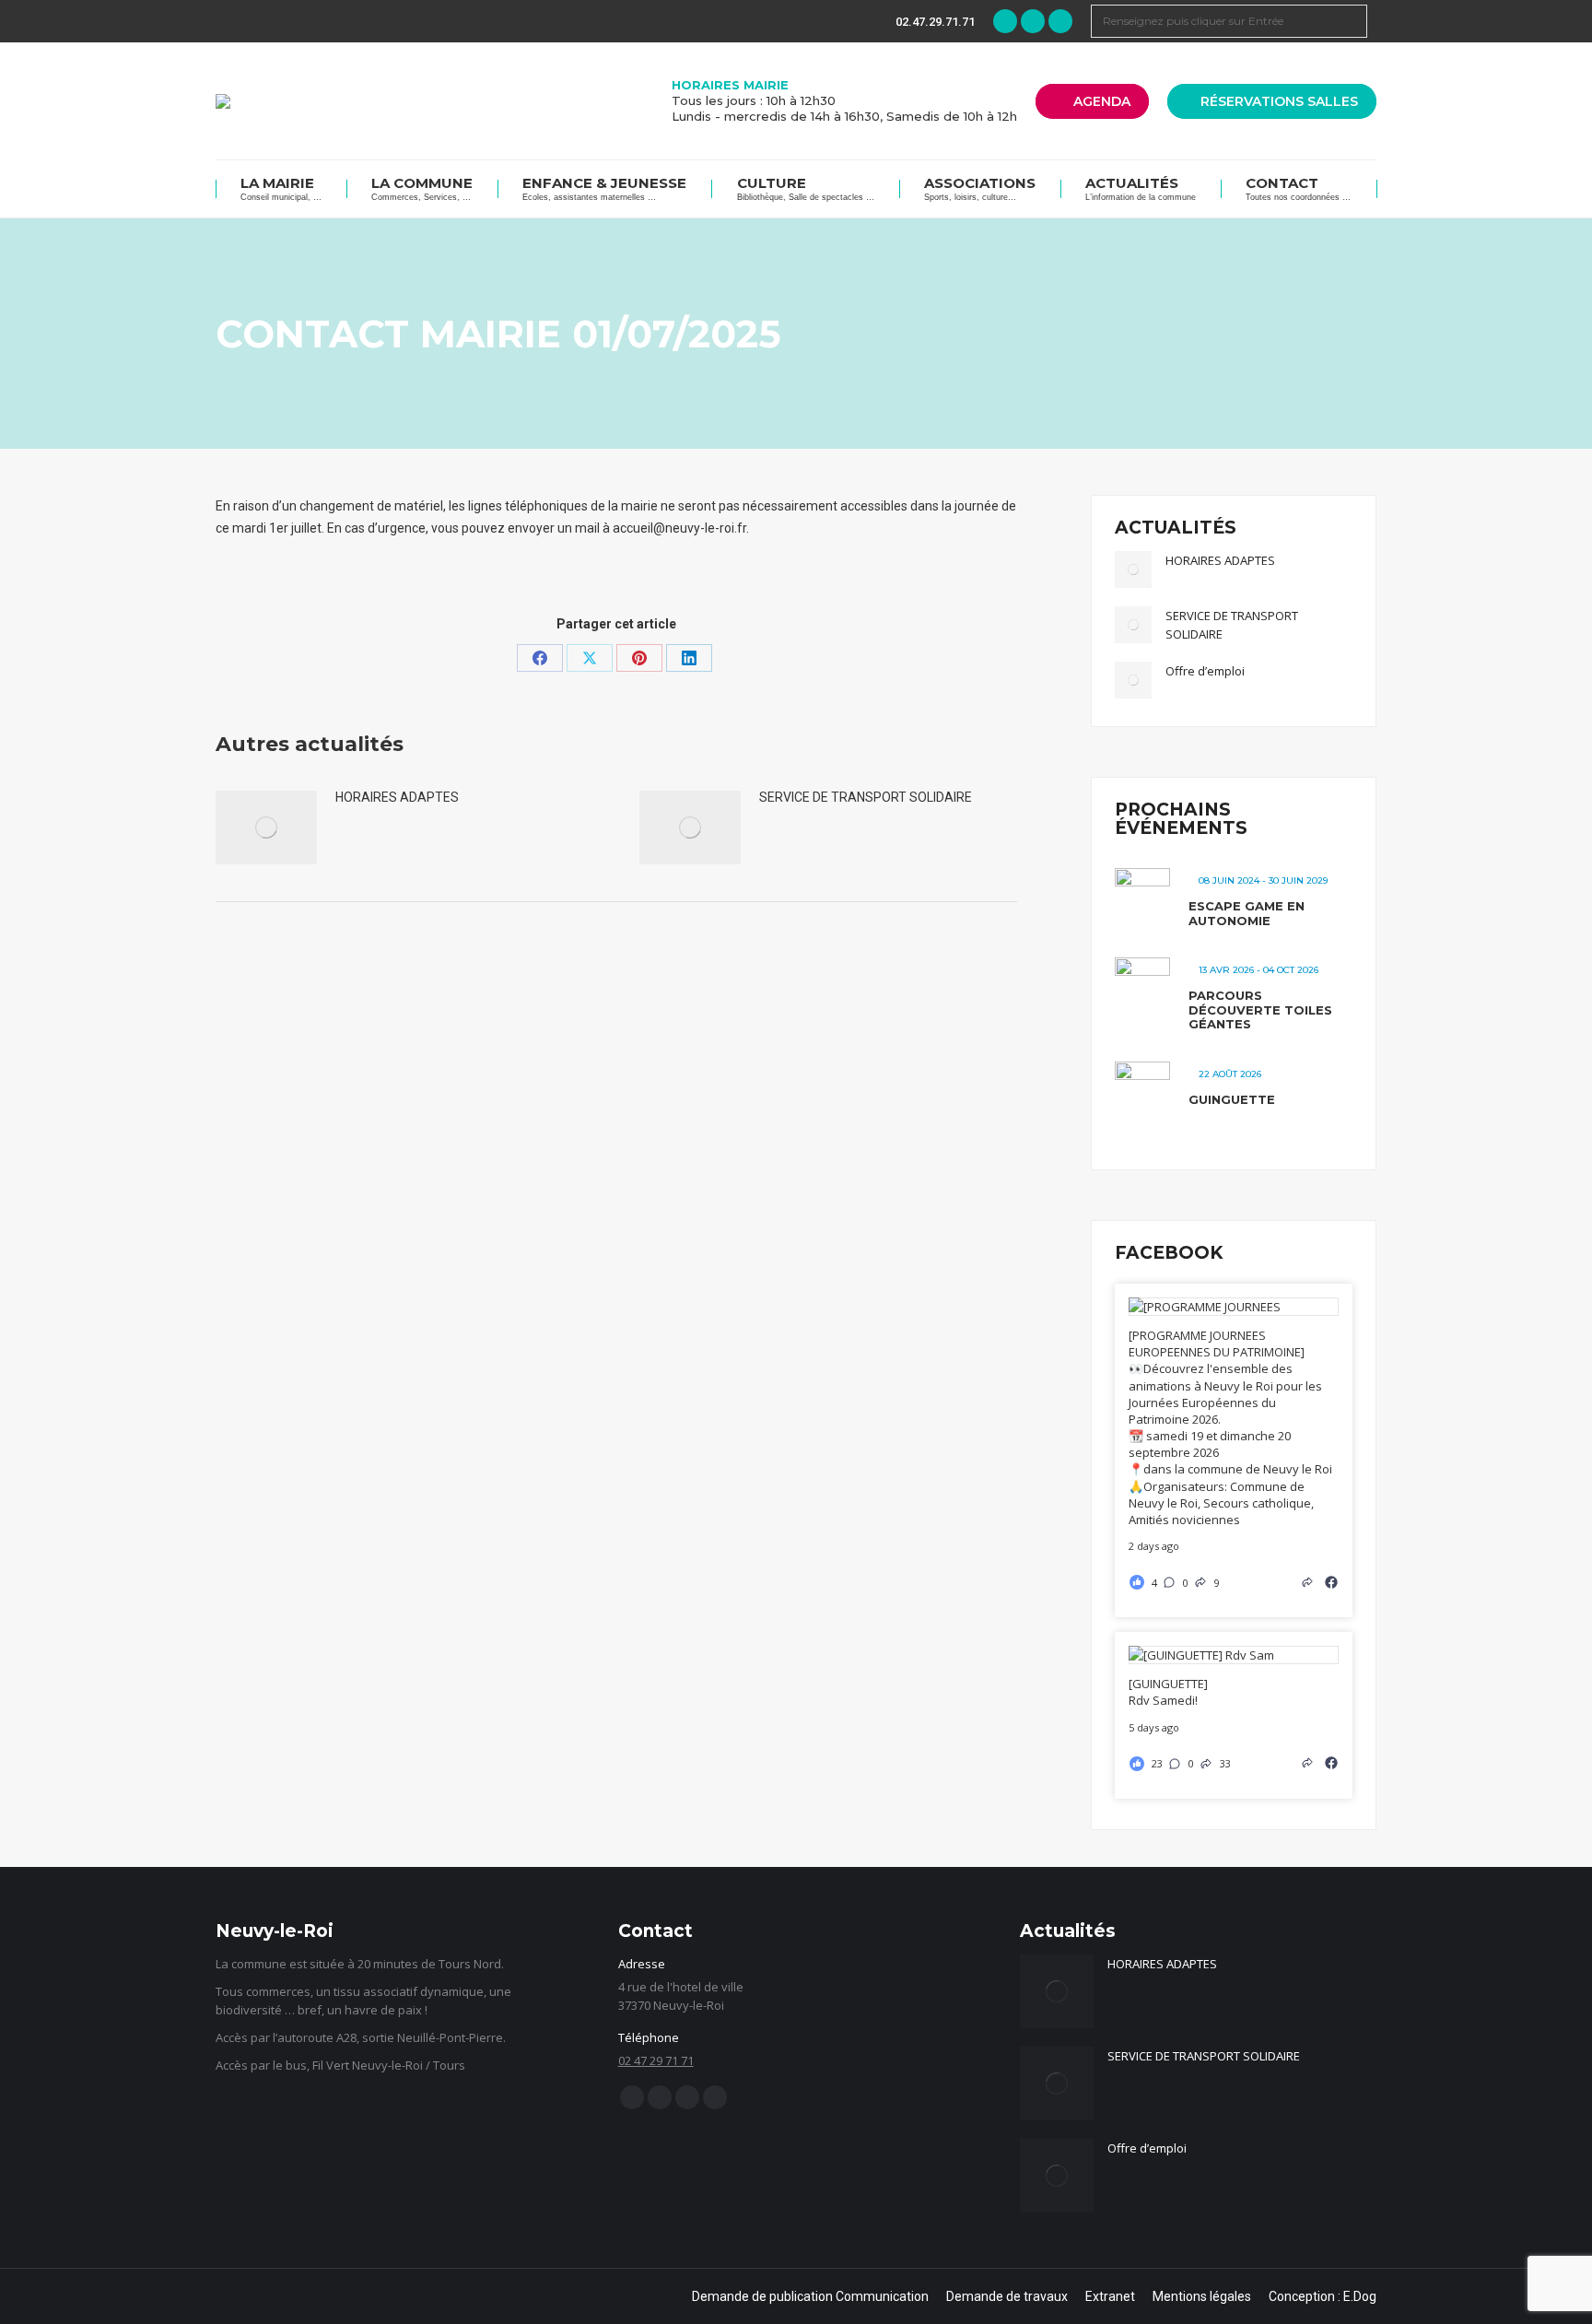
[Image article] (266, 827)
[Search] (1351, 21)
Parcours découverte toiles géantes (1260, 1009)
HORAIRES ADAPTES (397, 797)
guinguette (1232, 1099)
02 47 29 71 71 (656, 2060)
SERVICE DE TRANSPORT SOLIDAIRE (866, 797)
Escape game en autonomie (1247, 913)
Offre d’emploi (1205, 671)
